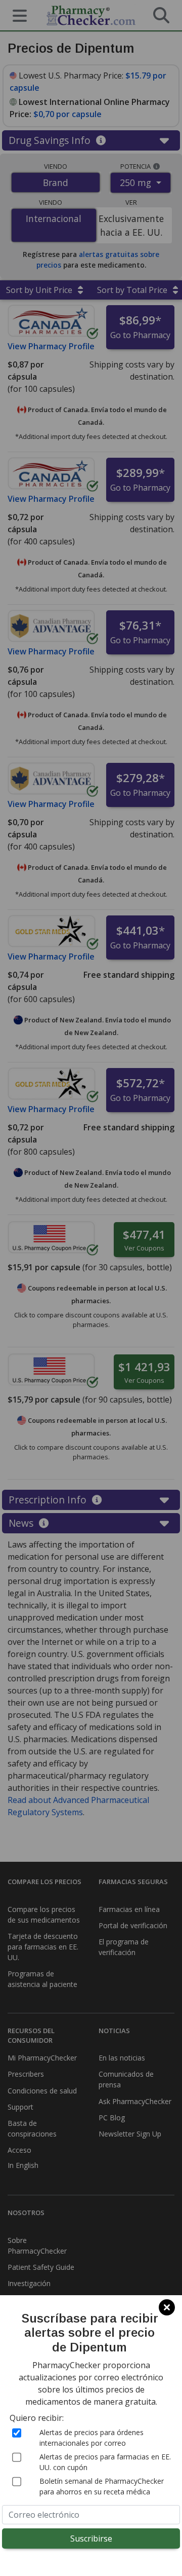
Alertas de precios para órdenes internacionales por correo (92, 2438)
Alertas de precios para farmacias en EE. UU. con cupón (105, 2462)
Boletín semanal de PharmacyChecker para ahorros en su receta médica (102, 2486)
